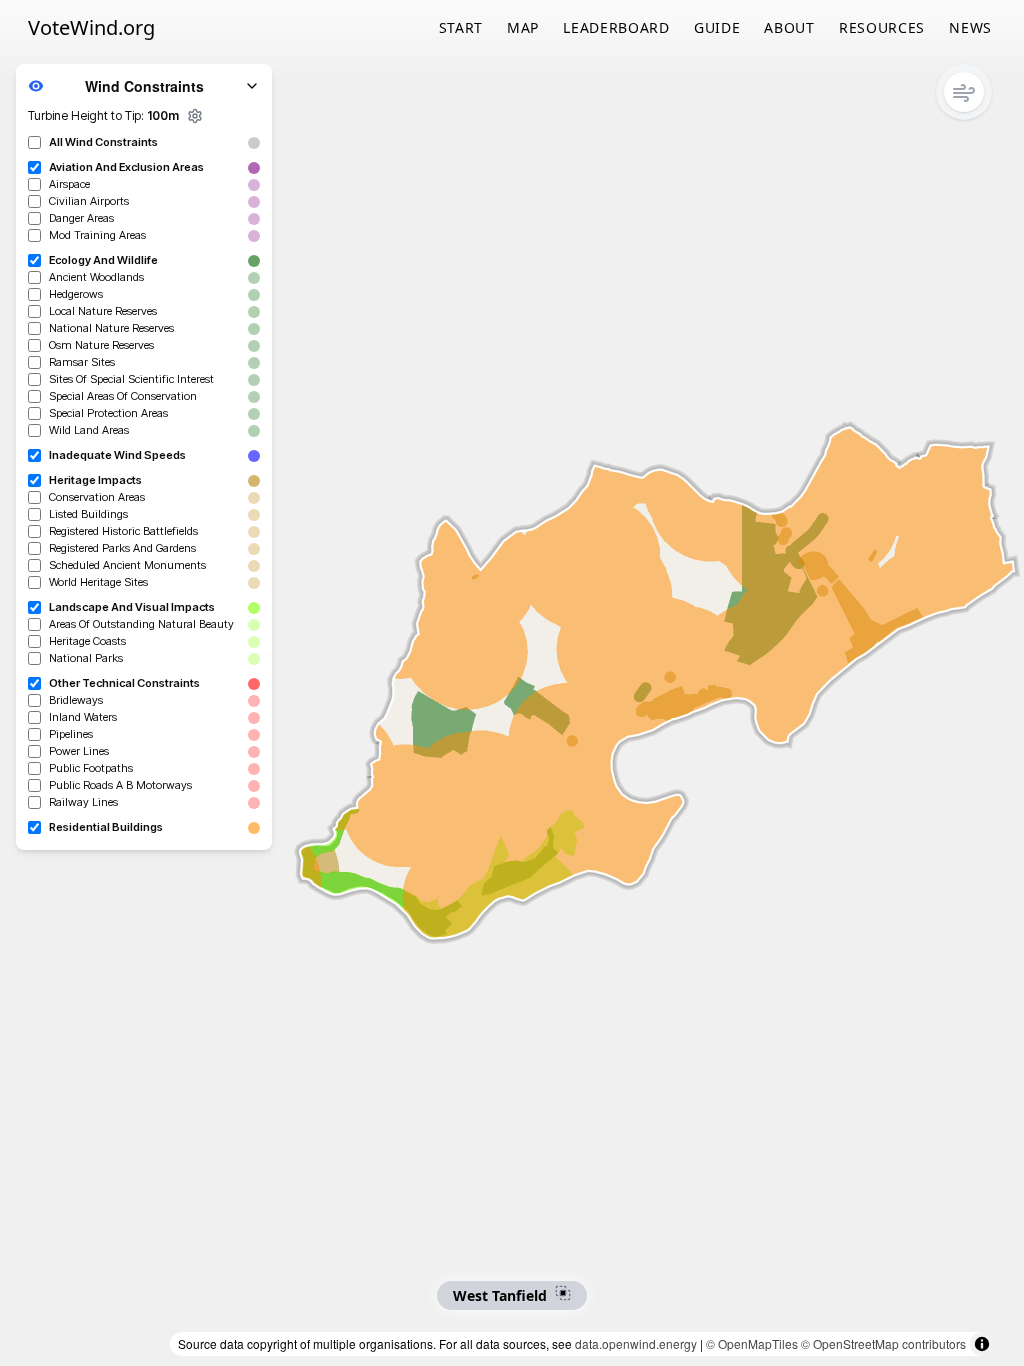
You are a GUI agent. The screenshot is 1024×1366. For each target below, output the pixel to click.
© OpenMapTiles (752, 1343)
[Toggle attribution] (982, 1344)
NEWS (970, 27)
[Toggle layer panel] (252, 86)
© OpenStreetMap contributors (883, 1343)
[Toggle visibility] (36, 86)
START (461, 27)
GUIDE (717, 27)
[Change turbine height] (195, 116)
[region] (512, 683)
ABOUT (789, 27)
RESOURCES (882, 27)
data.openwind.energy (636, 1343)
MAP (523, 27)
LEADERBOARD (616, 27)
